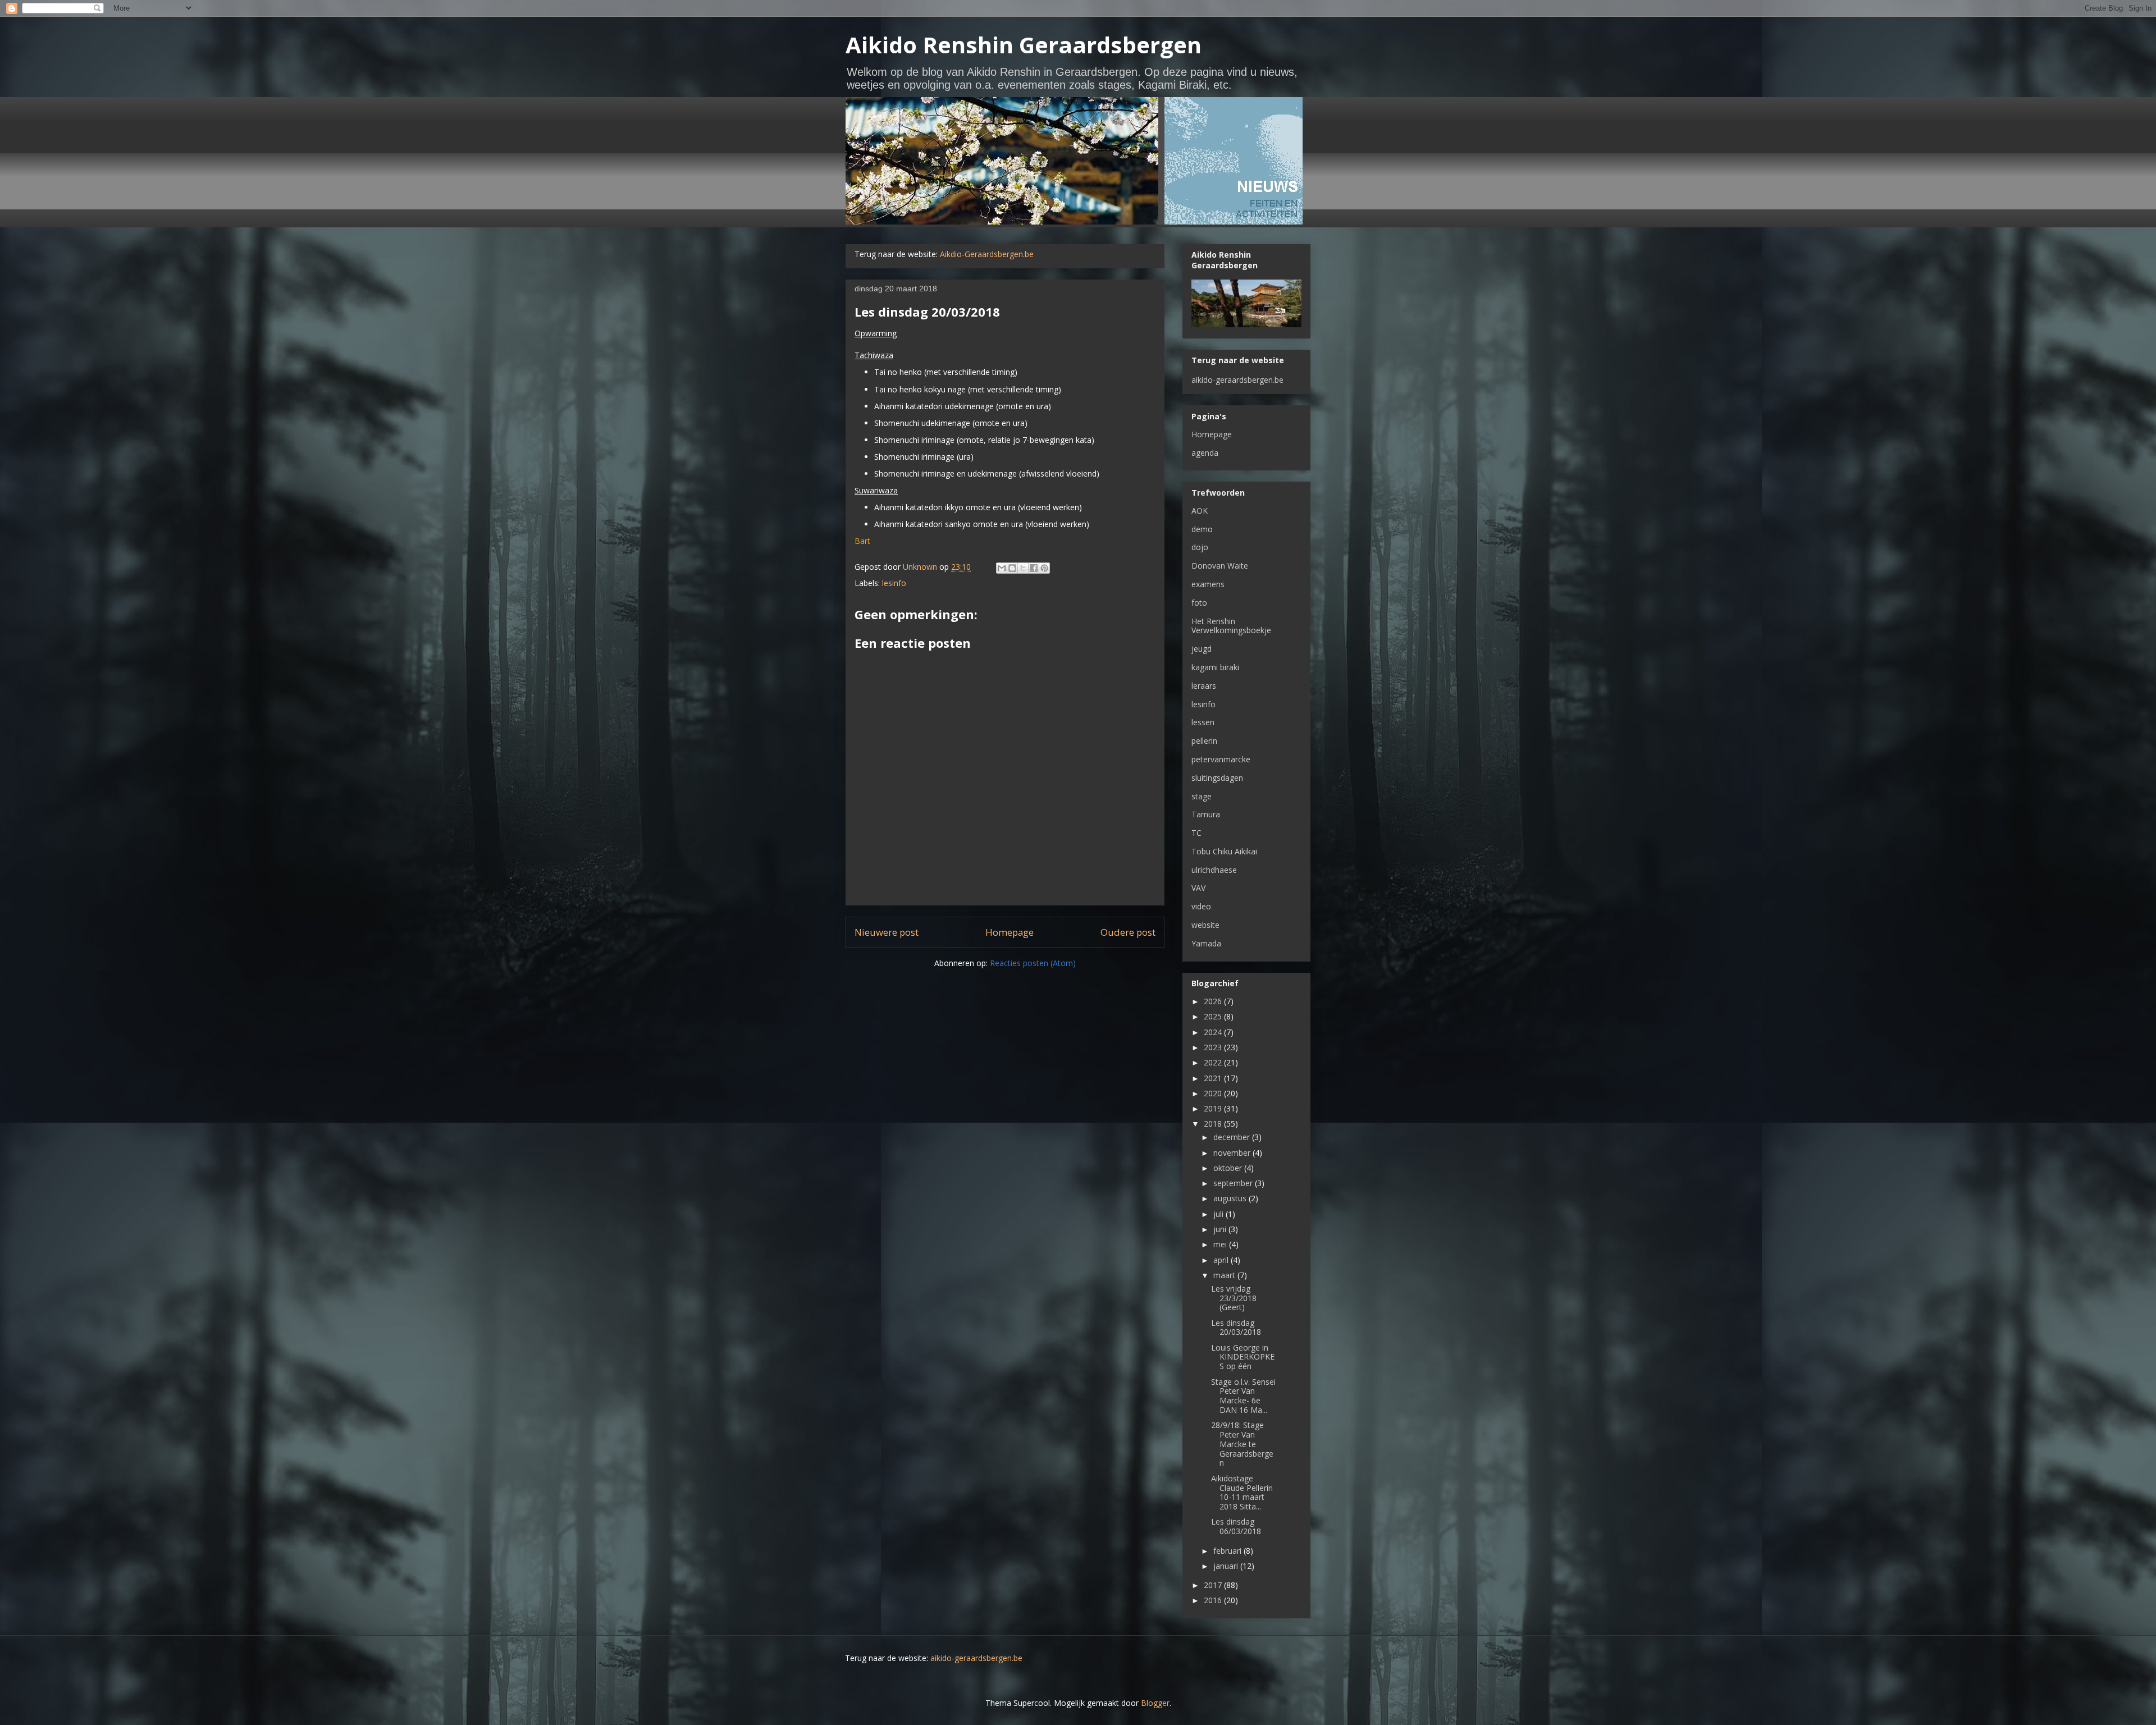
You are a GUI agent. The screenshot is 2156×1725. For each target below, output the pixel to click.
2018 (1214, 1124)
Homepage (1010, 932)
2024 (1214, 1032)
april (1222, 1260)
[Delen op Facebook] (1034, 568)
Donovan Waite (1220, 566)
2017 (1214, 1585)
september (1234, 1183)
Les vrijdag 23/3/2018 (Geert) (1234, 1298)
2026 (1214, 1001)
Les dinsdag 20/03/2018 (1236, 1328)
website (1205, 925)
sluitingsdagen (1217, 778)
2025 (1214, 1016)
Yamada (1206, 943)
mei (1221, 1244)
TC (1196, 833)
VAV (1198, 888)
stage (1202, 796)
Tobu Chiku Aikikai (1224, 851)
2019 (1214, 1108)
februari (1228, 1551)
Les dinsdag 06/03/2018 (1236, 1526)
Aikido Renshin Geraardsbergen (1024, 45)
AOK (1200, 511)
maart (1225, 1275)
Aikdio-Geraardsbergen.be (987, 254)
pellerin (1204, 741)
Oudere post (1128, 932)
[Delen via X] (1023, 568)
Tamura (1206, 814)
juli (1219, 1214)
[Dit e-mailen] (1002, 568)
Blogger (1155, 1703)
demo (1202, 529)
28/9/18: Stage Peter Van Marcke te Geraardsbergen (1242, 1444)
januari (1227, 1566)
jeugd (1202, 649)
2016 (1214, 1600)
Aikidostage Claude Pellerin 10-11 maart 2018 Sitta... (1242, 1492)
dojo (1200, 547)
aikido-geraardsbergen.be (1237, 380)
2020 (1214, 1093)
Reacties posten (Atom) (1033, 963)
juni (1221, 1229)
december (1233, 1137)
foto (1199, 603)
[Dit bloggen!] (1012, 568)
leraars (1204, 686)
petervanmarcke (1221, 759)
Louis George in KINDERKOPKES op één (1243, 1357)
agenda (1205, 453)
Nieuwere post (887, 932)
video (1201, 906)
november (1233, 1153)
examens (1208, 584)
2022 (1214, 1062)
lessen (1203, 722)
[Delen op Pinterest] (1044, 568)
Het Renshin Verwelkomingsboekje (1231, 626)
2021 (1214, 1078)
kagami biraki (1215, 667)
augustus (1231, 1198)
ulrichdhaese (1214, 870)
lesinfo (894, 583)
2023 (1214, 1047)
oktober (1229, 1168)
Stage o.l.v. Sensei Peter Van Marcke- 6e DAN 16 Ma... (1243, 1396)
